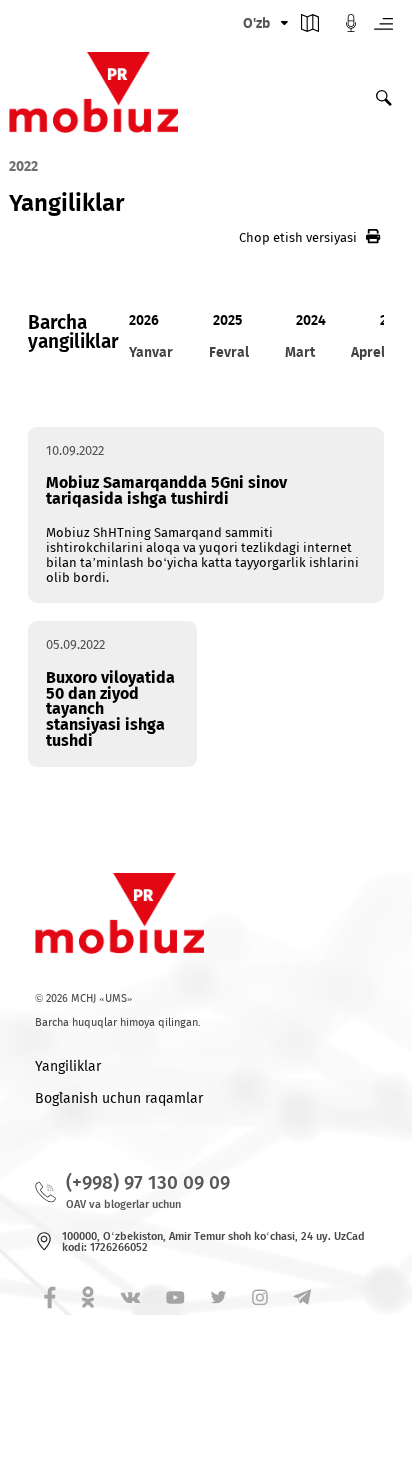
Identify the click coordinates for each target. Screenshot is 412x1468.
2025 (227, 320)
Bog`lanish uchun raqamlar (119, 1098)
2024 (311, 320)
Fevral (229, 352)
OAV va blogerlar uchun (123, 1204)
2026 (144, 320)
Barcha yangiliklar (73, 332)
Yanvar (151, 352)
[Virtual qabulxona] (351, 27)
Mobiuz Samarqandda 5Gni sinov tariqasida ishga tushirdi (166, 490)
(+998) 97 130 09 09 (148, 1182)
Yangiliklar (68, 1066)
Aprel (368, 352)
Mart (300, 352)
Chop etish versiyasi (298, 237)
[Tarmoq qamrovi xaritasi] (310, 27)
